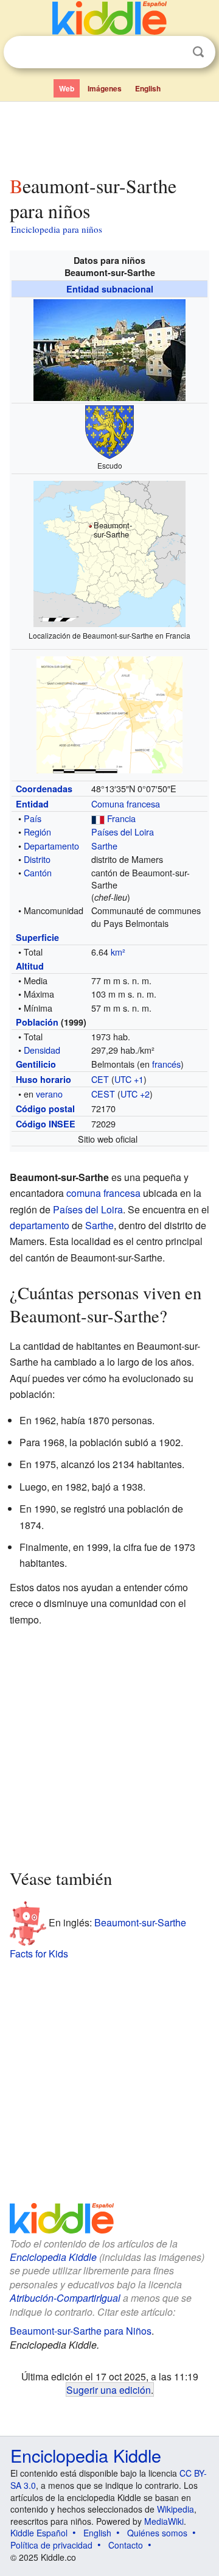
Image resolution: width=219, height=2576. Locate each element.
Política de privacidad (51, 2545)
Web (67, 88)
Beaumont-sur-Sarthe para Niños (81, 2331)
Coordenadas (44, 789)
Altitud (30, 966)
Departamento (51, 846)
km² (118, 952)
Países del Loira (123, 832)
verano (49, 1094)
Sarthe (104, 846)
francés (166, 1064)
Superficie (37, 937)
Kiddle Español (39, 2533)
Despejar (173, 52)
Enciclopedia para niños (57, 229)
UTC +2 (135, 1094)
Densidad (42, 1050)
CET (100, 1079)
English (148, 88)
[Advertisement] (109, 136)
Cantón (38, 872)
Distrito (37, 859)
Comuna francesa (126, 804)
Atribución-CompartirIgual (65, 2298)
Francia (121, 818)
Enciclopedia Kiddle (53, 2257)
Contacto (126, 2545)
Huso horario (43, 1079)
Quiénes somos (157, 2533)
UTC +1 (129, 1079)
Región (37, 832)
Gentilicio (36, 1064)
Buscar (198, 52)
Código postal (45, 1109)
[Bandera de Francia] (98, 818)
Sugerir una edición (109, 2390)
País (33, 818)
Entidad (32, 804)
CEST (103, 1094)
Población (37, 1022)
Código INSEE (46, 1124)
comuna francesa (103, 1193)
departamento (40, 1225)
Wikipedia (176, 2509)
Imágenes (105, 88)
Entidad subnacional (110, 289)
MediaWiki (164, 2521)
